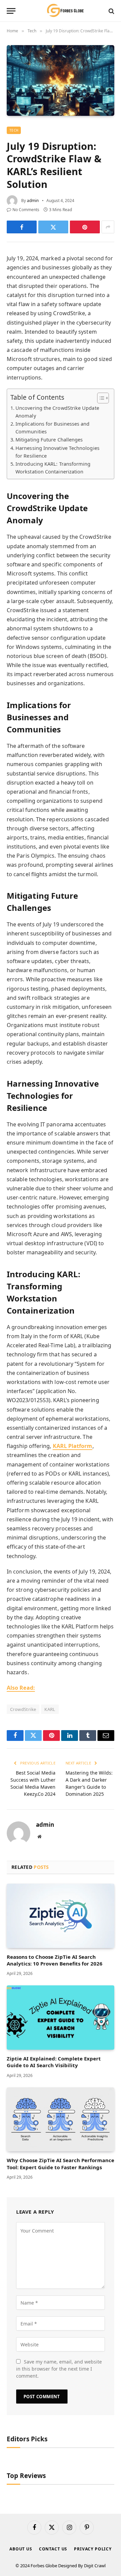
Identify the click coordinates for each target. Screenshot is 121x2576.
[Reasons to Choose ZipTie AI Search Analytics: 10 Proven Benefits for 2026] (61, 1916)
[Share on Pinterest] (85, 227)
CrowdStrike (23, 1709)
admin (33, 201)
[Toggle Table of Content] (100, 398)
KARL (50, 1709)
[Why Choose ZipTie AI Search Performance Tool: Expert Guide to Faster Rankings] (61, 2119)
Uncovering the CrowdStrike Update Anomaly (57, 412)
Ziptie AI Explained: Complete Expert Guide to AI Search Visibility (54, 2062)
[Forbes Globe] (61, 11)
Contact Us (53, 2549)
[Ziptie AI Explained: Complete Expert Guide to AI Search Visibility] (61, 2017)
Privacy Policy (93, 2549)
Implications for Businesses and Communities (52, 428)
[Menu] (11, 11)
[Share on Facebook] (22, 227)
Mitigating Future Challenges (49, 440)
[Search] (111, 11)
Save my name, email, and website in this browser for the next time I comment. (59, 2369)
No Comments (26, 210)
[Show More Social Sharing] (108, 227)
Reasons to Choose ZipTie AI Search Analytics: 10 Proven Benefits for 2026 (55, 1960)
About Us (21, 2549)
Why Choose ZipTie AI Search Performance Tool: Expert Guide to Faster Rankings (61, 2164)
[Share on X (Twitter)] (53, 227)
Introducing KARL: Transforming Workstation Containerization (53, 468)
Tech (14, 130)
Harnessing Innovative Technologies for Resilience (57, 452)
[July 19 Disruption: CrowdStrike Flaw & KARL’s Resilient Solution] (61, 80)
